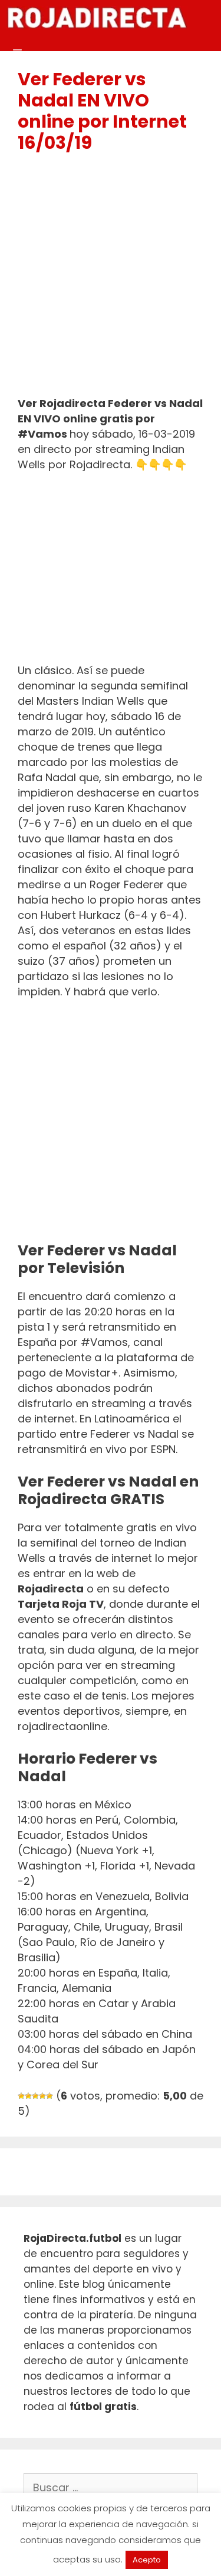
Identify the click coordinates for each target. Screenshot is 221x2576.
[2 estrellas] (28, 2096)
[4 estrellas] (42, 2096)
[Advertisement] (111, 280)
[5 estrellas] (50, 2096)
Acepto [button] (147, 2560)
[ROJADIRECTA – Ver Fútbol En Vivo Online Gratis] (97, 18)
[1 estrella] (21, 2096)
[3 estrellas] (35, 2096)
